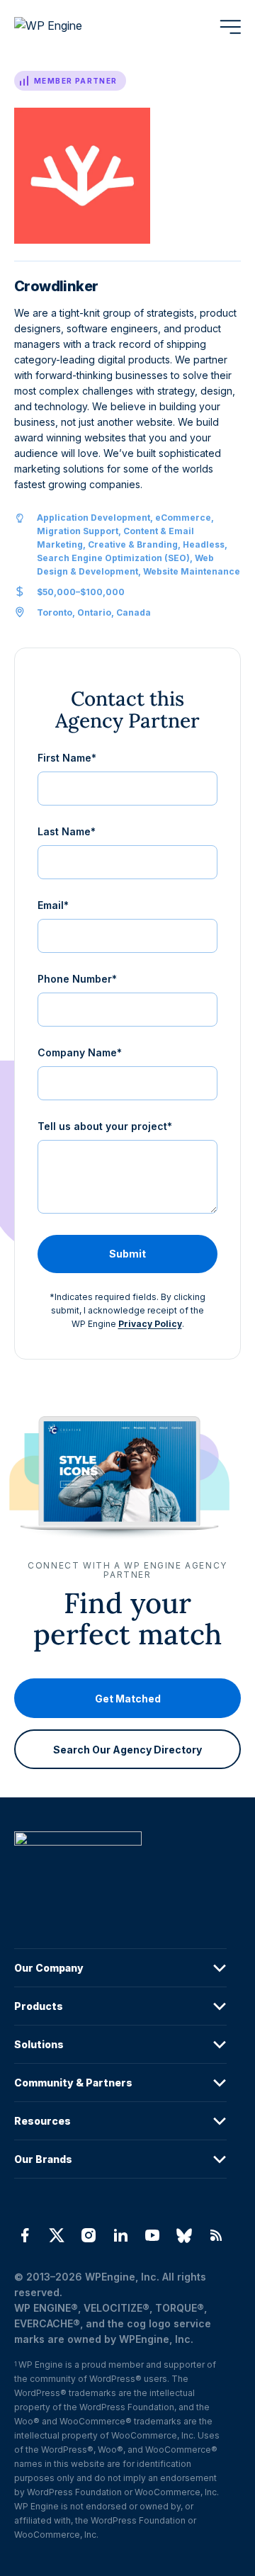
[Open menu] (230, 27)
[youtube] (153, 2235)
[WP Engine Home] (67, 27)
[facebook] (24, 2235)
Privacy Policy (150, 1324)
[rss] (216, 2235)
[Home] (120, 1867)
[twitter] (56, 2235)
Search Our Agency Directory (127, 1750)
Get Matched (128, 1699)
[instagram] (88, 2235)
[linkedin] (120, 2235)
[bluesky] (185, 2235)
